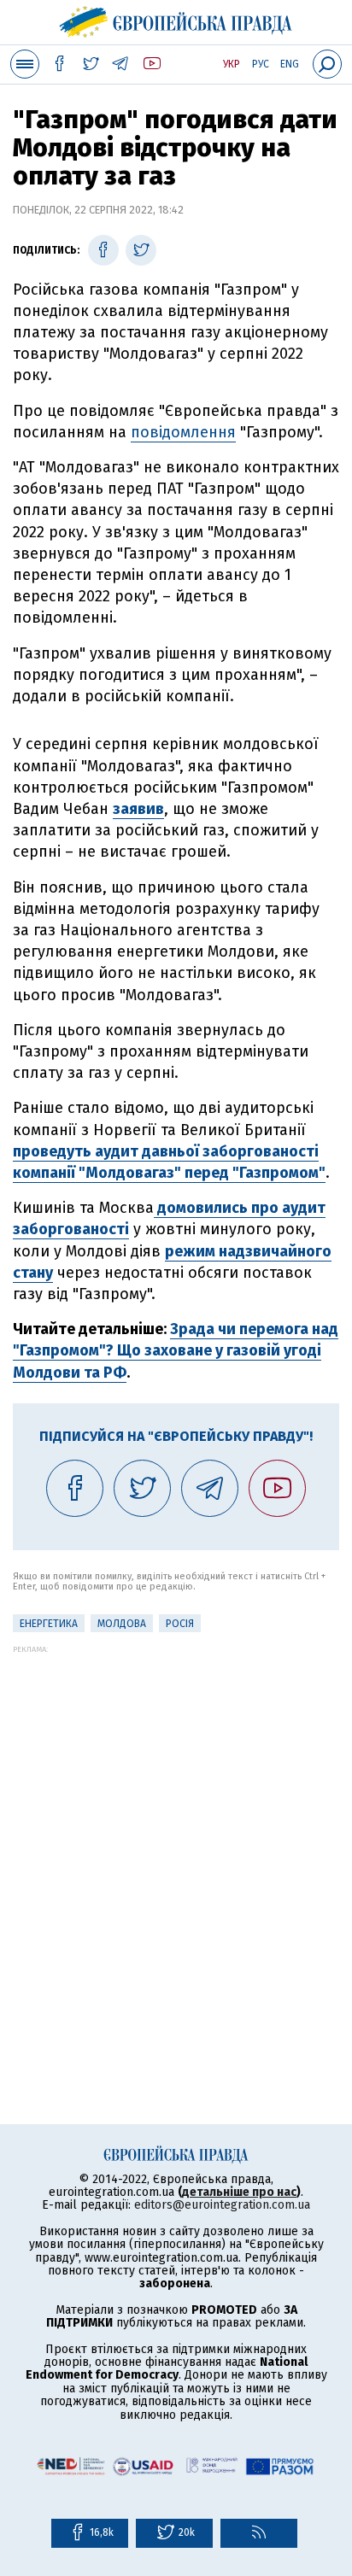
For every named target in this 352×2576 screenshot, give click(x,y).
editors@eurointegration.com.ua (222, 2205)
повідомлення (183, 432)
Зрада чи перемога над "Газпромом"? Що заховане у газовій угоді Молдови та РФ (176, 1350)
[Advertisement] (176, 1830)
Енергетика (49, 1624)
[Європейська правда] (176, 20)
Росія (180, 1624)
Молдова (122, 1624)
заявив (138, 809)
